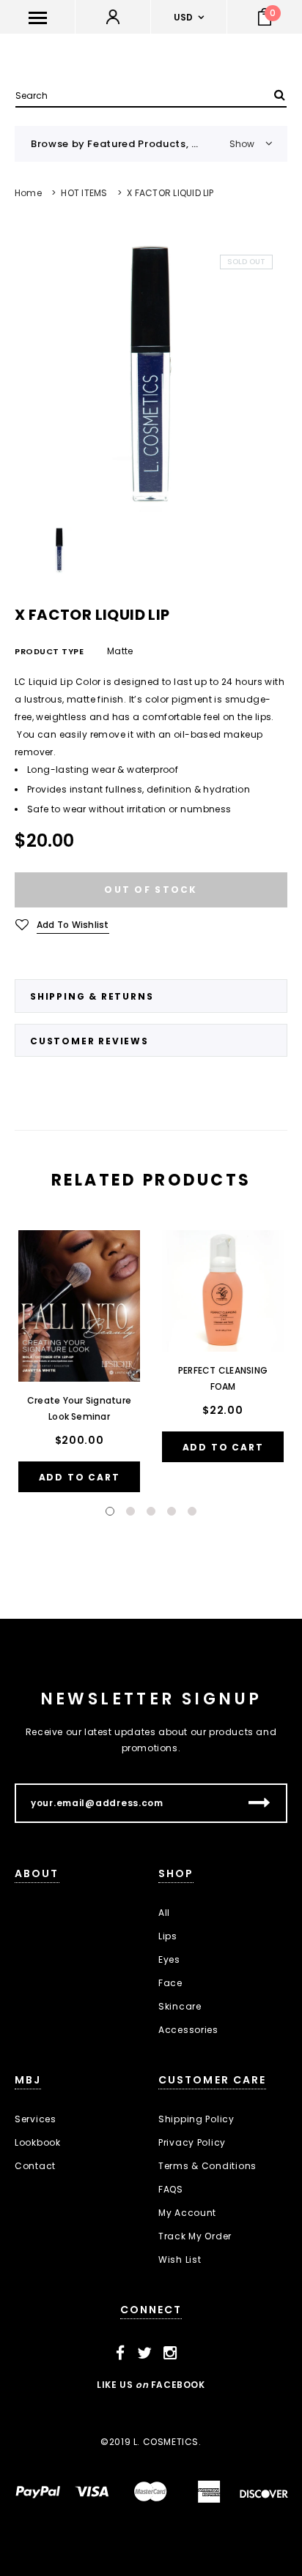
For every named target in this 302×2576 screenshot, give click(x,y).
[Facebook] (121, 2354)
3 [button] (151, 1511)
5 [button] (192, 1511)
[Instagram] (170, 2354)
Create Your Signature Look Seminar (79, 1408)
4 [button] (172, 1511)
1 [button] (110, 1511)
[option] (151, 376)
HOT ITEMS (84, 193)
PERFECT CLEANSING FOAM (223, 1378)
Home (28, 193)
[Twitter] (145, 2354)
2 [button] (130, 1511)
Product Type (49, 651)
